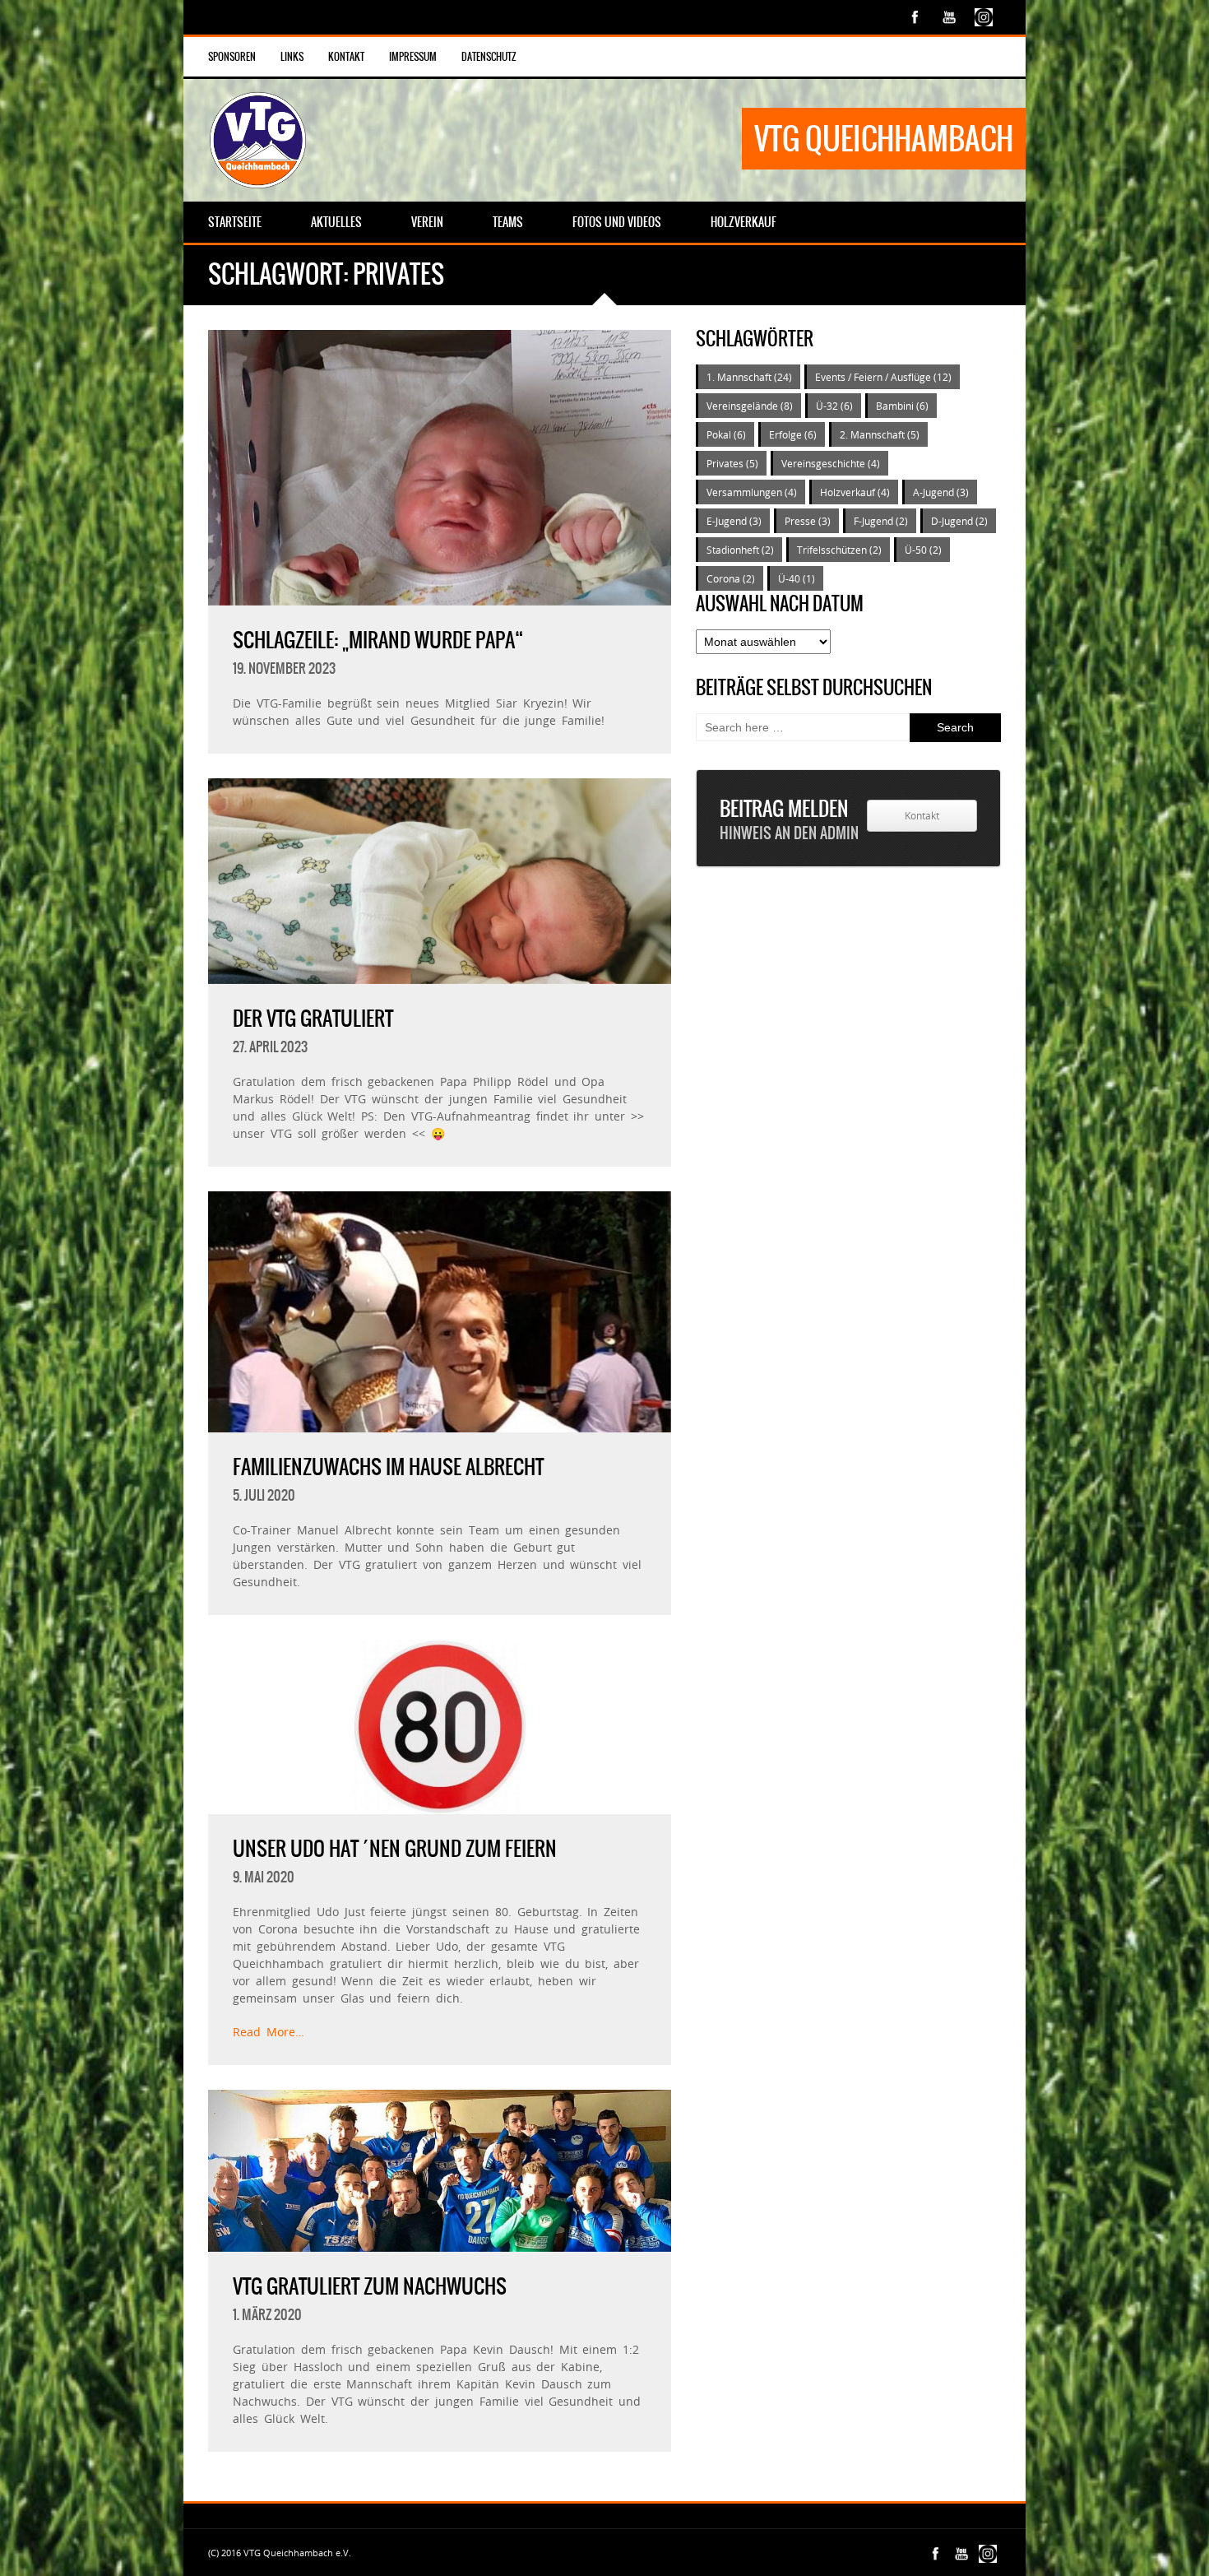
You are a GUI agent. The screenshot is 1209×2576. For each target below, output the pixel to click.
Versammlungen (752, 492)
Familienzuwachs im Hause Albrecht (388, 1467)
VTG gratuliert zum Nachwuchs (370, 2286)
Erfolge (793, 434)
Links (292, 57)
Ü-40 (797, 578)
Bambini (902, 406)
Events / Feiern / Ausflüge (883, 377)
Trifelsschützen (839, 550)
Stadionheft (740, 550)
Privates (732, 463)
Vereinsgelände (750, 406)
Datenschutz (489, 57)
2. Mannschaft (880, 434)
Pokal (726, 434)
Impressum (413, 57)
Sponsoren (232, 57)
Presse (808, 521)
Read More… (269, 2032)
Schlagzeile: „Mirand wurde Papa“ (378, 640)
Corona (731, 578)
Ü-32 (834, 406)
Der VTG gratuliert (313, 1019)
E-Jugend (734, 521)
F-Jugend (881, 521)
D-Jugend (959, 521)
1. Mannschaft (749, 377)
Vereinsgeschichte (831, 463)
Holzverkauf (855, 492)
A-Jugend (941, 492)
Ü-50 (923, 550)
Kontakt (346, 57)
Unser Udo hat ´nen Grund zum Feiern (395, 1849)
